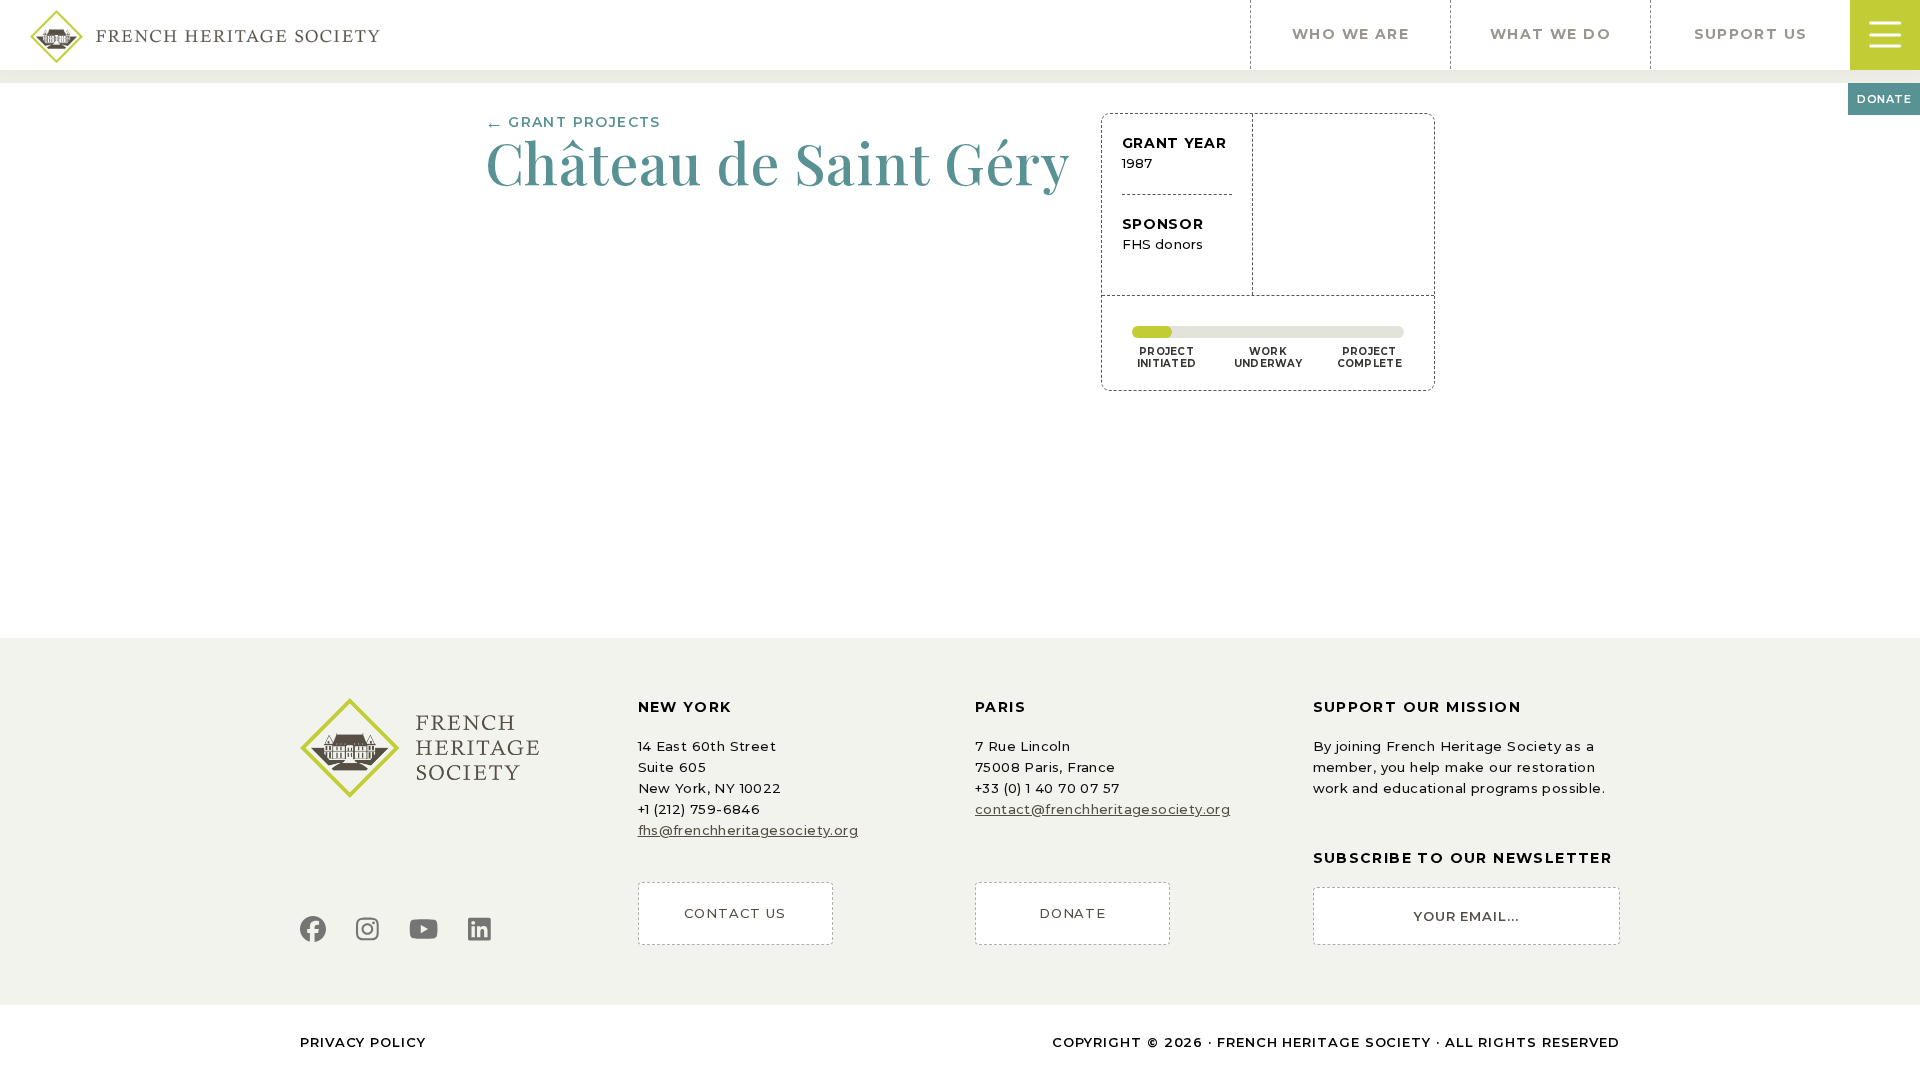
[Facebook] (313, 930)
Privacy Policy (363, 1042)
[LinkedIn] (479, 930)
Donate (1884, 99)
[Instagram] (367, 930)
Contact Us (734, 913)
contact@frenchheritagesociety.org (1102, 809)
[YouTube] (423, 930)
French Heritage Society (1324, 1042)
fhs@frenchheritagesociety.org (748, 830)
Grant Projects (573, 122)
